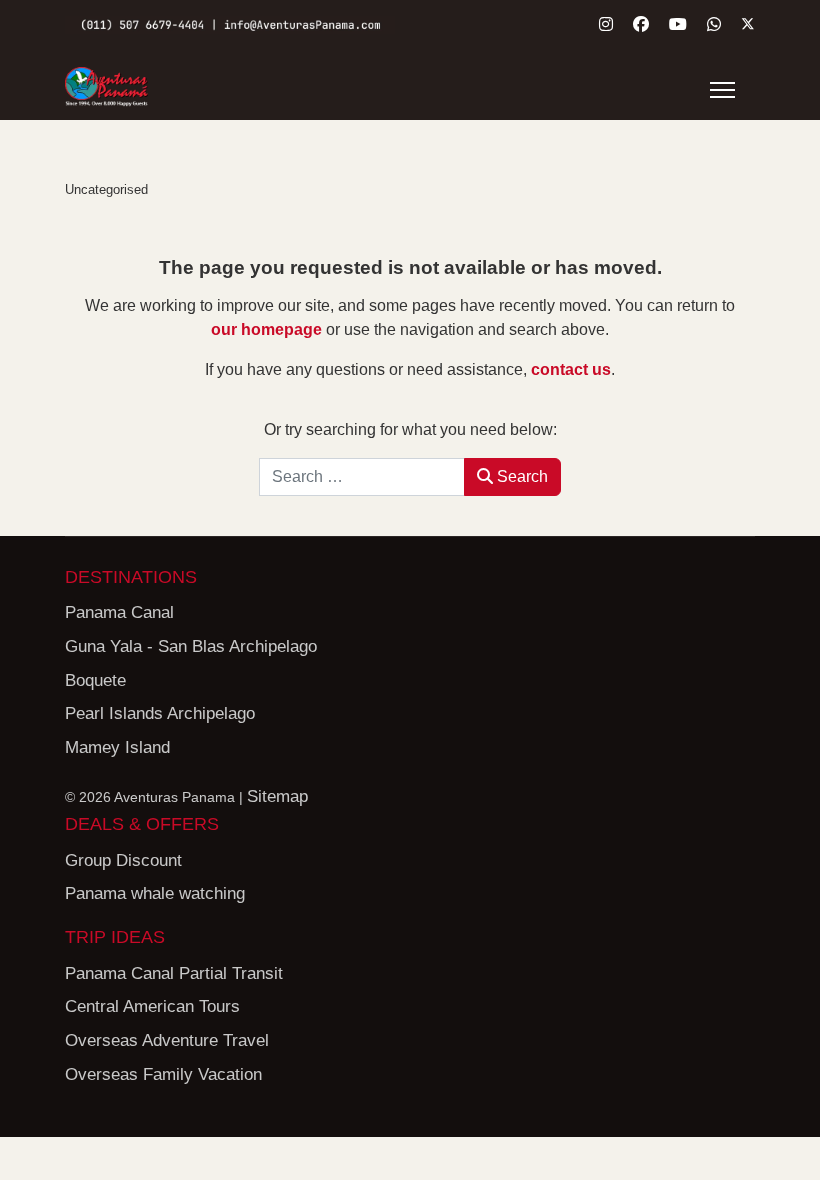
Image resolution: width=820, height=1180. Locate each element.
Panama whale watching (155, 893)
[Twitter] (748, 24)
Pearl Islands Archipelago (160, 713)
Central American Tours (152, 1006)
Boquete (95, 680)
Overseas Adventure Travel (167, 1040)
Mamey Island (117, 747)
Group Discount (123, 860)
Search (520, 476)
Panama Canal (119, 612)
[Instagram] (606, 24)
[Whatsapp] (714, 24)
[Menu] (722, 90)
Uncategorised (106, 189)
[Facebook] (641, 24)
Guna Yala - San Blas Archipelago (191, 646)
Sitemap (277, 796)
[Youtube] (678, 24)
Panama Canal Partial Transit (174, 973)
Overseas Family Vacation (163, 1074)
